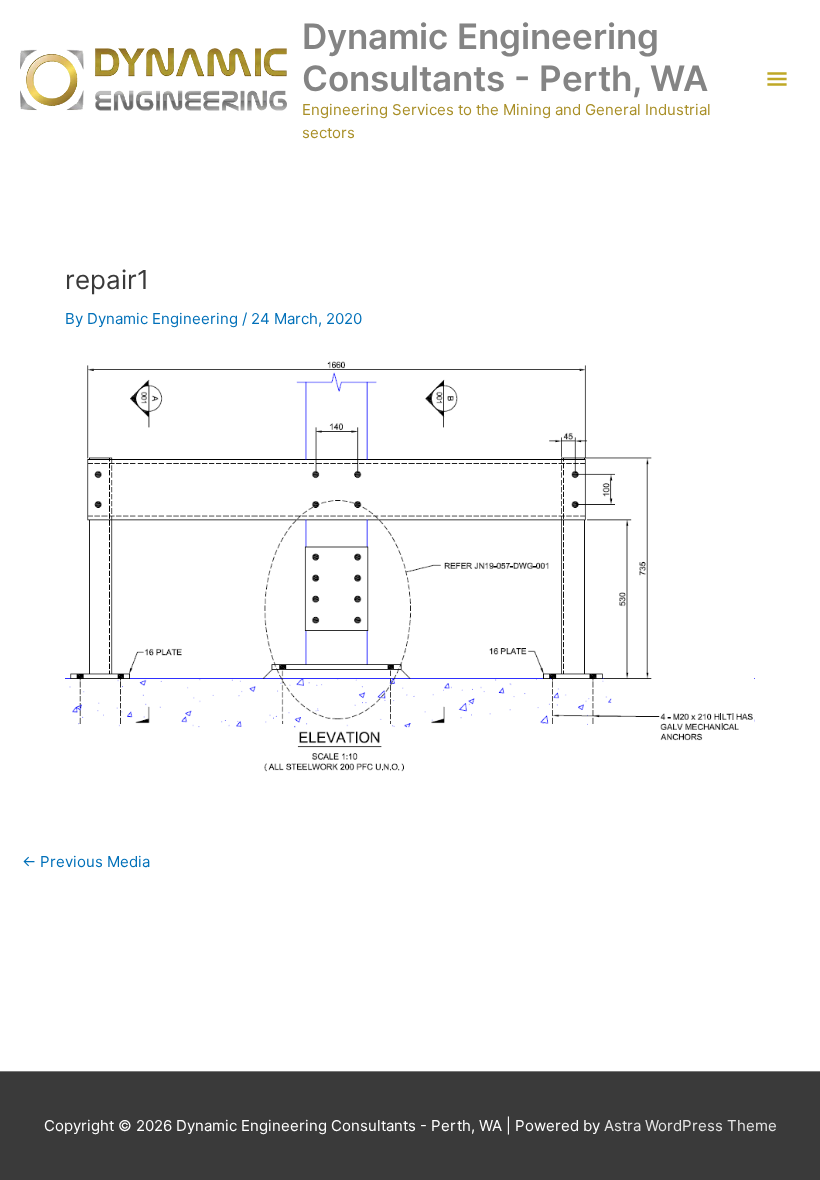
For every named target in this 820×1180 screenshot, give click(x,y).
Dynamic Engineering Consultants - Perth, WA (505, 57)
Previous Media (86, 861)
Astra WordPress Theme (690, 1125)
